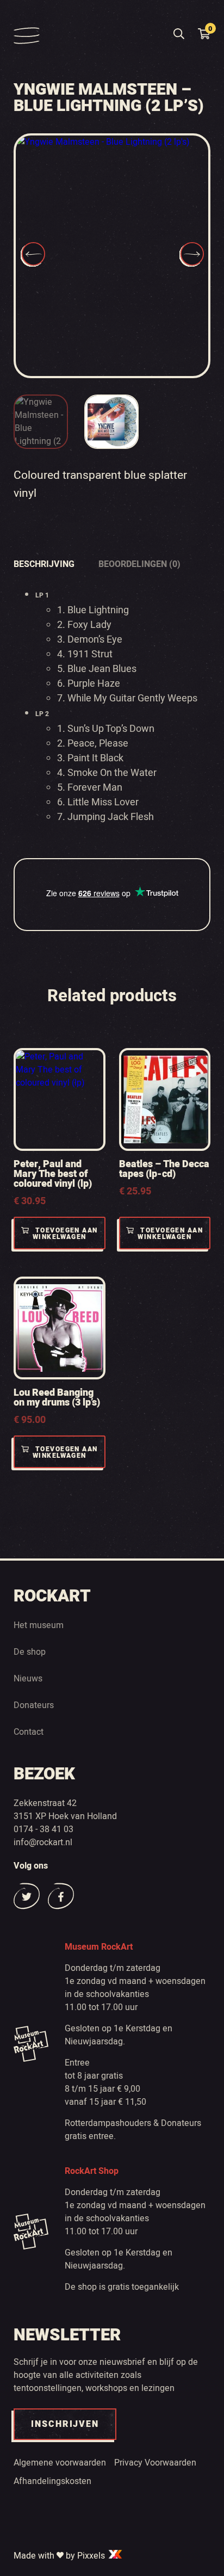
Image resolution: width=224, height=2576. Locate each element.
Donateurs (34, 1705)
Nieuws (28, 1679)
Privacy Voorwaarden (155, 2463)
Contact (29, 1732)
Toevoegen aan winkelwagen (65, 1234)
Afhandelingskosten (52, 2481)
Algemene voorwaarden (60, 2463)
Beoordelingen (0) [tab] (139, 564)
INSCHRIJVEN (65, 2424)
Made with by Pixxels (60, 2556)
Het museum (39, 1625)
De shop (30, 1652)
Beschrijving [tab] (44, 564)
